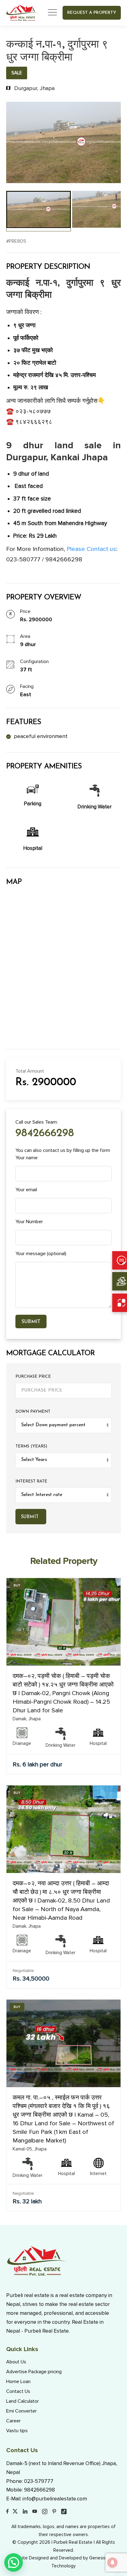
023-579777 (39, 2481)
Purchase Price (33, 1377)
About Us (16, 2362)
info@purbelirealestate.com (55, 2499)
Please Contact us (91, 549)
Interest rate (31, 1481)
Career (13, 2421)
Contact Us (18, 2391)
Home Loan (18, 2382)
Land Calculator (23, 2401)
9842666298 (45, 1134)
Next (112, 143)
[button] (14, 2562)
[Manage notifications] (113, 2562)
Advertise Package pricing (34, 2372)
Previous (15, 143)
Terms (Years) (31, 1446)
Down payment (33, 1412)
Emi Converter (21, 2411)
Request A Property (92, 13)
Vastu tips (17, 2431)
